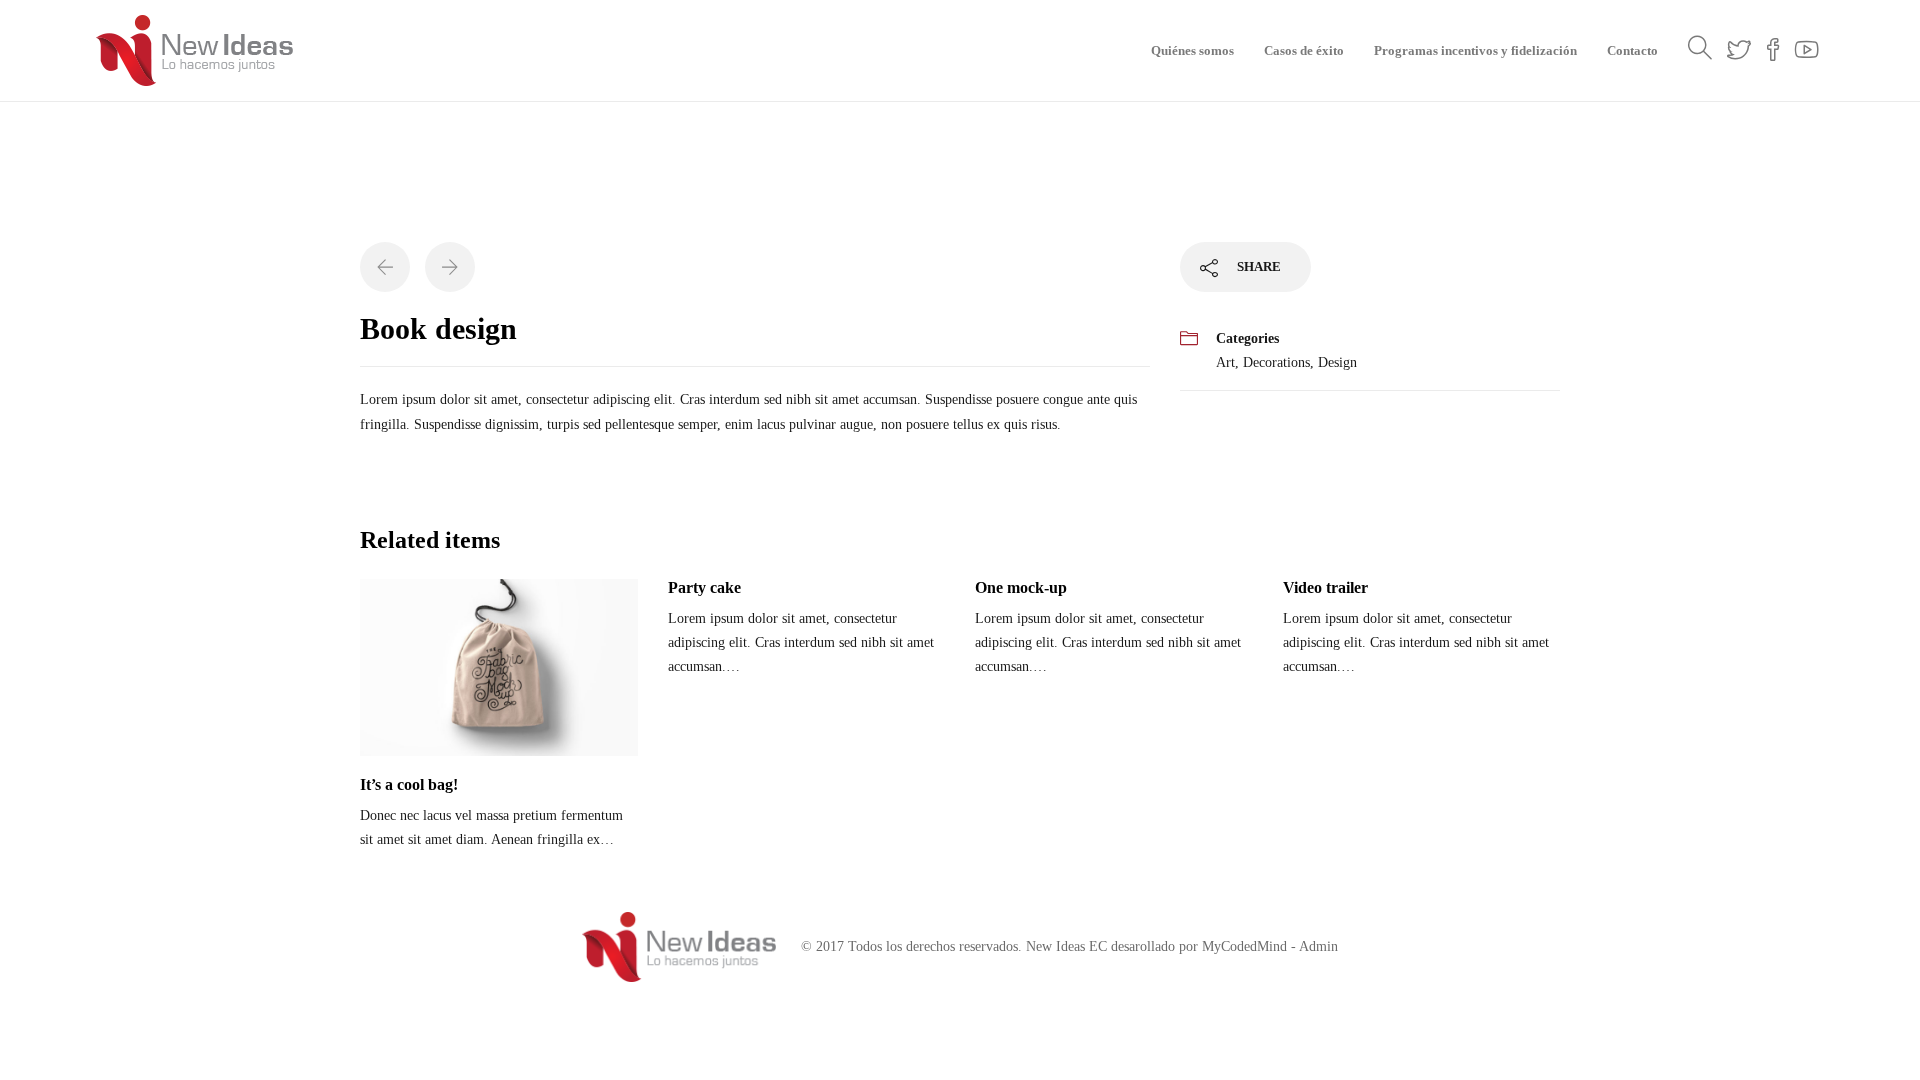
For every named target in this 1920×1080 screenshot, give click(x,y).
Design (1337, 362)
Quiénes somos (1192, 50)
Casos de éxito (1304, 50)
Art (1225, 362)
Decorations (1276, 362)
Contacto (1632, 50)
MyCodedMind (1244, 946)
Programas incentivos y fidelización (1475, 50)
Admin (1318, 946)
